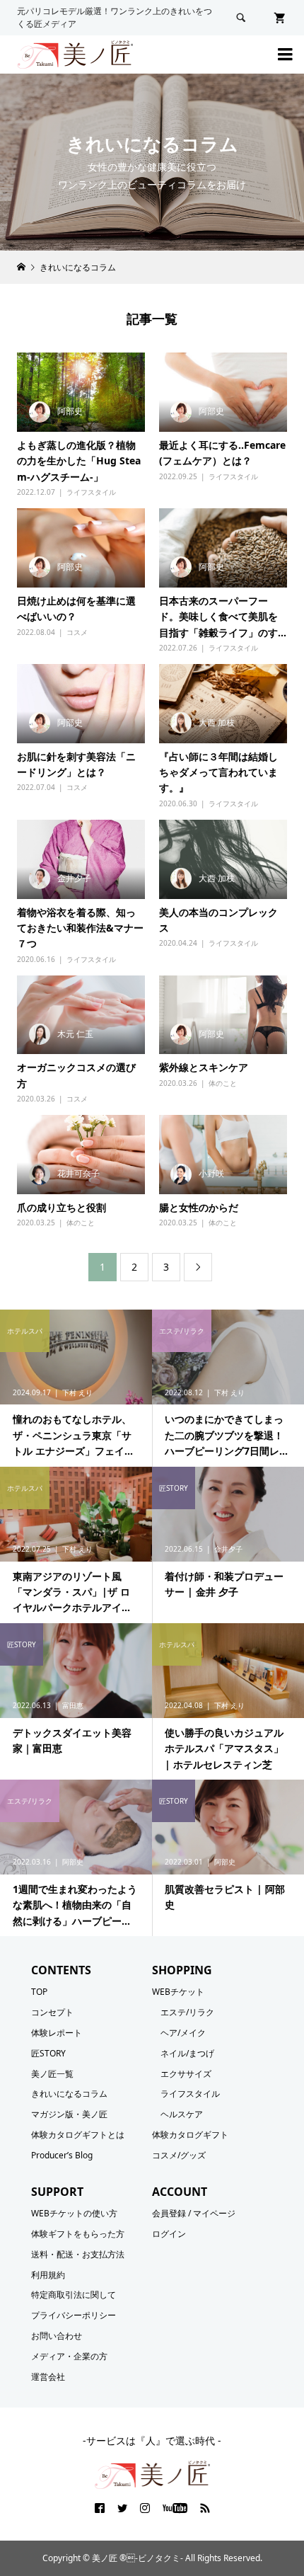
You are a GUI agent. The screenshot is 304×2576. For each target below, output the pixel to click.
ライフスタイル (91, 492)
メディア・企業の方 (69, 2356)
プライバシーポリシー (74, 2315)
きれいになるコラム (69, 2094)
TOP (39, 1992)
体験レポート (57, 2033)
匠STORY (48, 2053)
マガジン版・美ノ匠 (69, 2114)
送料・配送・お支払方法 (78, 2254)
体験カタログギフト (190, 2135)
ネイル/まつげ (187, 2053)
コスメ (77, 632)
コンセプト (52, 2012)
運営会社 (48, 2377)
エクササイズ (186, 2074)
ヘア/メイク (183, 2033)
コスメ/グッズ (179, 2155)
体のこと (223, 1083)
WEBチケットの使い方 (74, 2213)
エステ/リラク (187, 2012)
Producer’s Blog (62, 2155)
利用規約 (48, 2275)
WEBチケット (178, 1992)
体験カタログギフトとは (78, 2135)
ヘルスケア (182, 2114)
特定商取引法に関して (74, 2295)
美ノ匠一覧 (52, 2074)
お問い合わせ (57, 2336)
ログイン (169, 2234)
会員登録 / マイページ (194, 2213)
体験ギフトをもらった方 (78, 2234)
